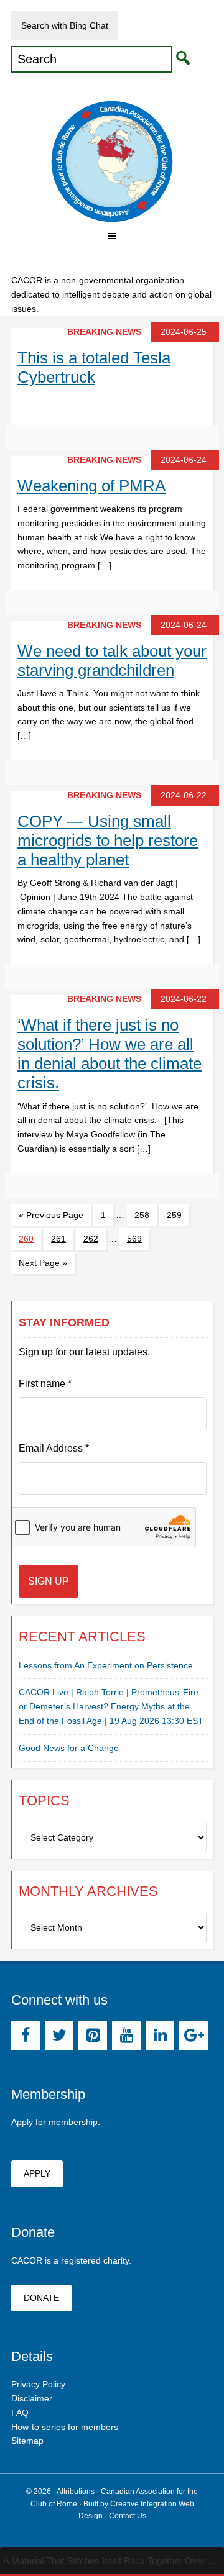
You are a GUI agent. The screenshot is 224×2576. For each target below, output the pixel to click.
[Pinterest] (93, 2036)
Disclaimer (32, 2398)
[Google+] (194, 2036)
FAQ (20, 2413)
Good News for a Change (69, 1748)
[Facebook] (26, 2036)
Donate (41, 2298)
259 (174, 1215)
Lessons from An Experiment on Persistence (106, 1665)
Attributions (76, 2492)
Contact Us (128, 2516)
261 (58, 1239)
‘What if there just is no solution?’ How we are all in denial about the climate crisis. (110, 1054)
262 (91, 1239)
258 (142, 1215)
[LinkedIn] (160, 2036)
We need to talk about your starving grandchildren (112, 661)
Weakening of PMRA (91, 486)
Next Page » (43, 1263)
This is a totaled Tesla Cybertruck (94, 367)
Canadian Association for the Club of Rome (112, 162)
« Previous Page (51, 1215)
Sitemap (27, 2441)
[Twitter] (59, 2036)
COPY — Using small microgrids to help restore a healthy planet (108, 840)
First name (45, 1384)
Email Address (54, 1448)
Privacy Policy (38, 2384)
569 (134, 1239)
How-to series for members (65, 2427)
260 (26, 1239)
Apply (37, 2173)
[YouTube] (126, 2036)
